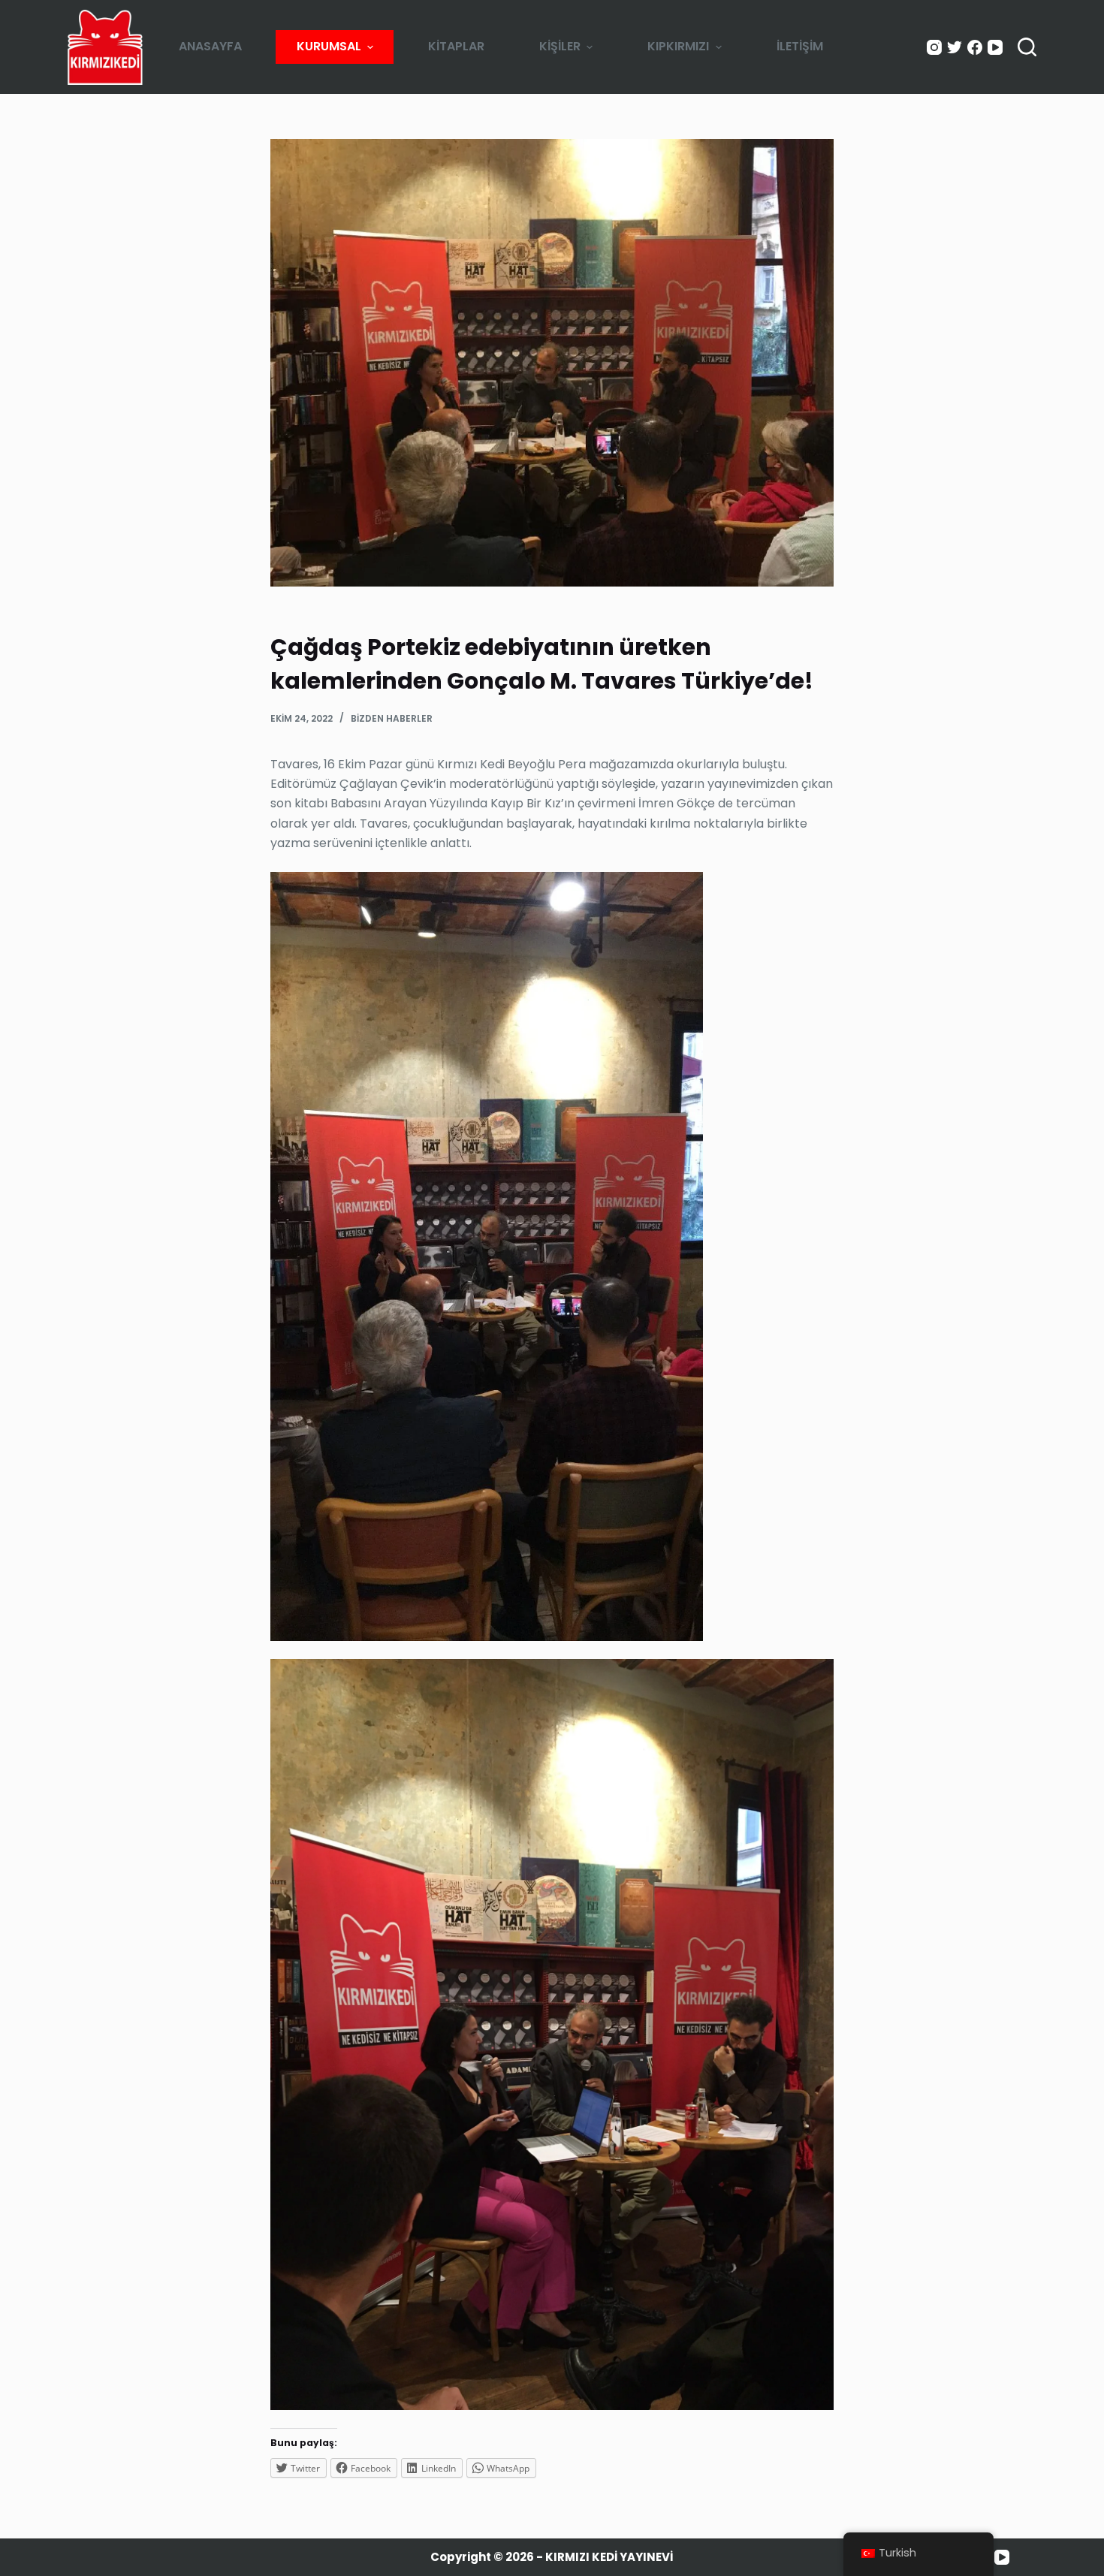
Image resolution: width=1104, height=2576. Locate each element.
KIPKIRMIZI (678, 46)
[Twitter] (955, 47)
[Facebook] (975, 47)
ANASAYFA (210, 46)
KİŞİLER (560, 46)
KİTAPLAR (456, 46)
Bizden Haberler (392, 718)
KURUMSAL (329, 46)
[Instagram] (934, 47)
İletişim (800, 46)
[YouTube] (995, 47)
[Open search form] (1027, 47)
